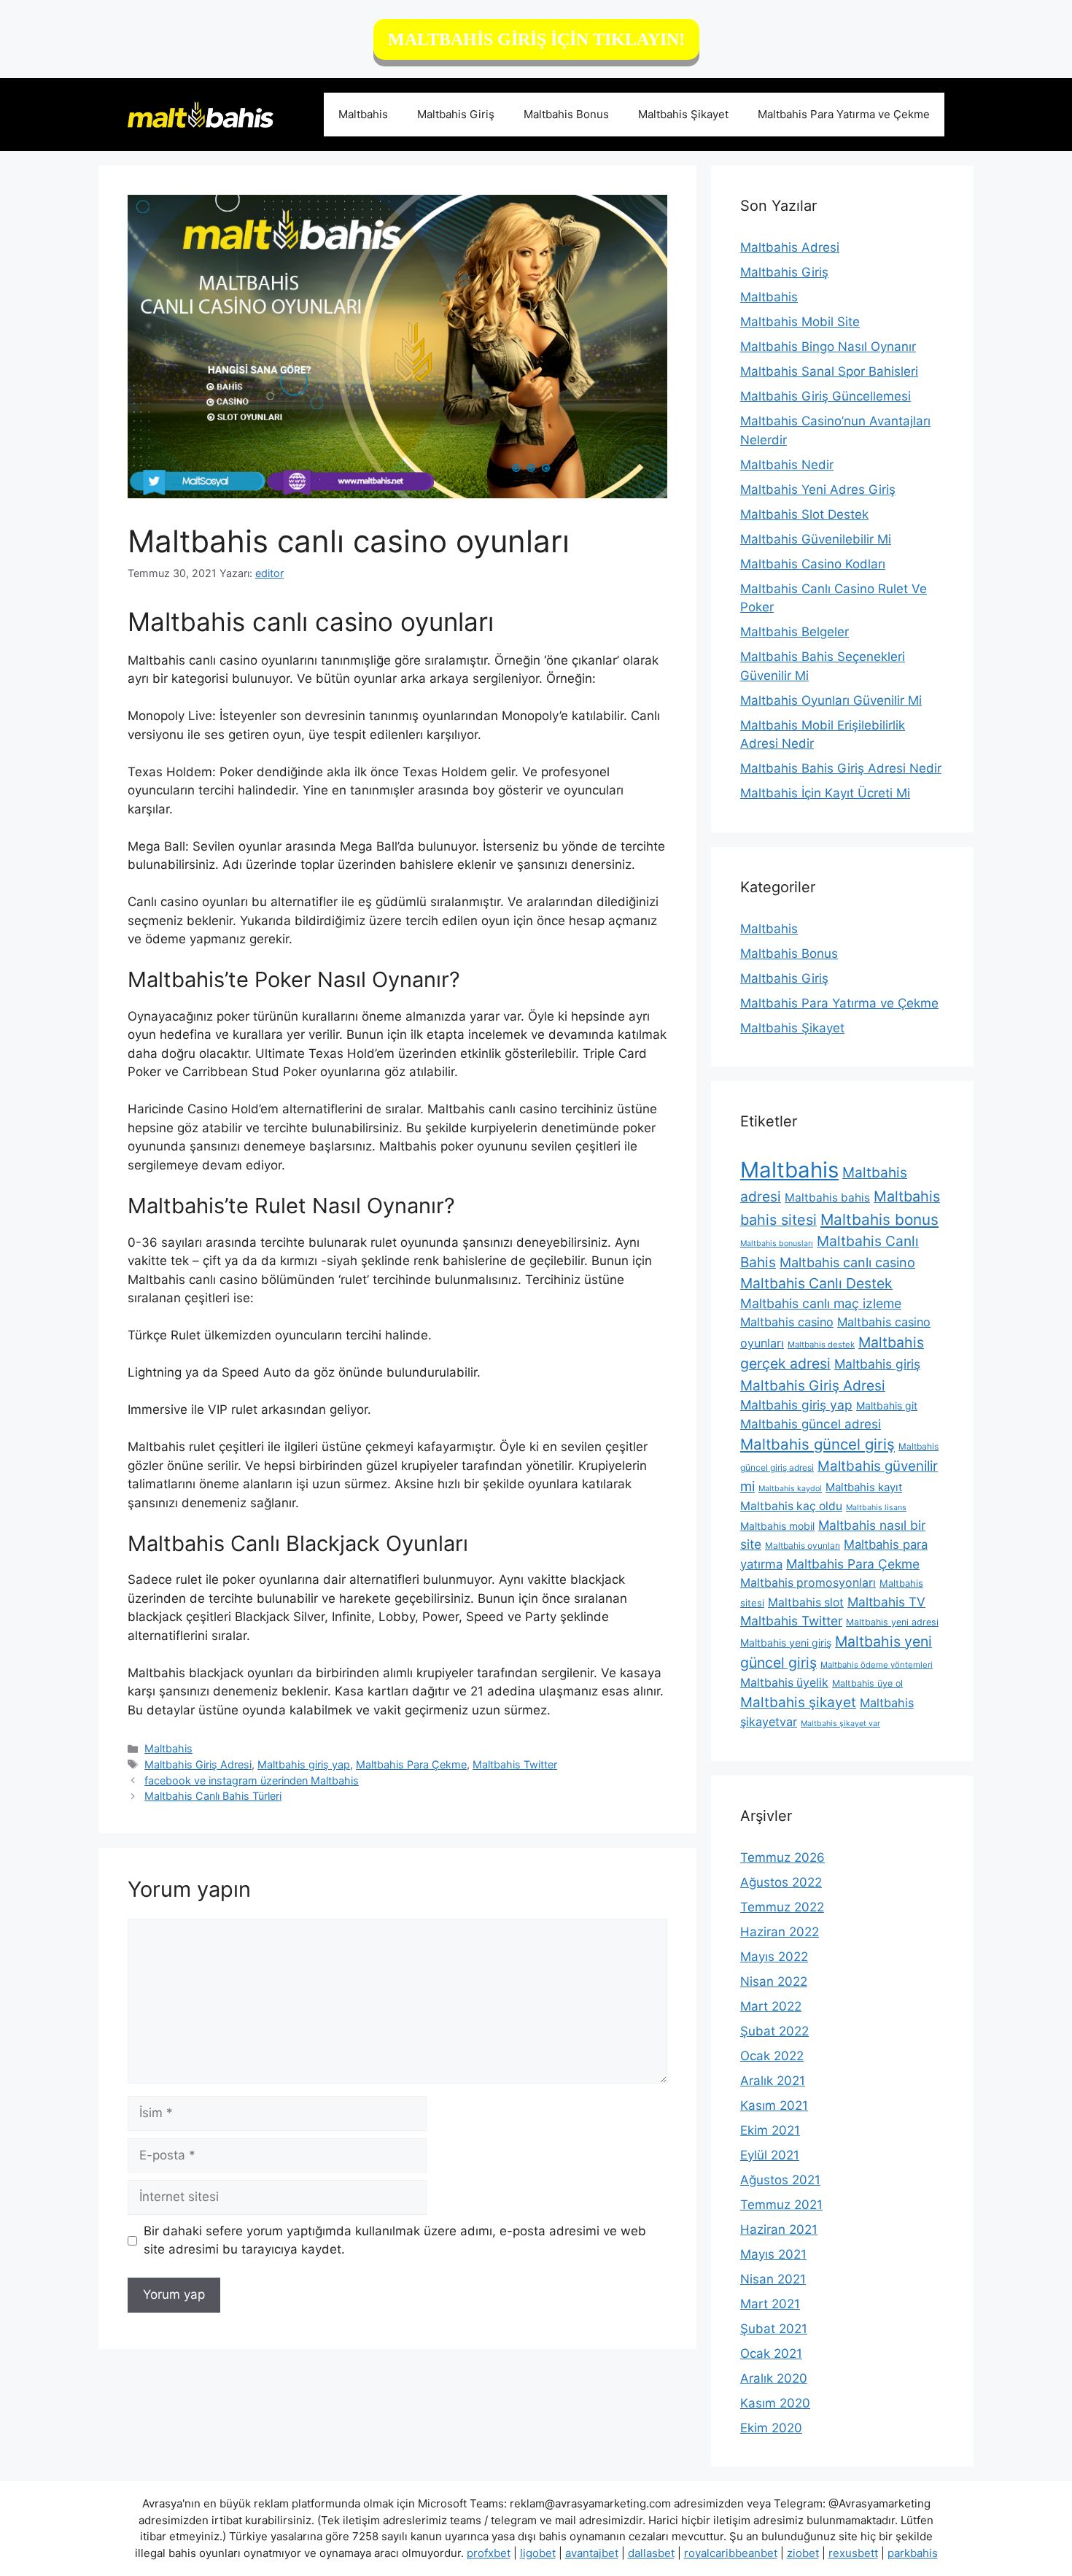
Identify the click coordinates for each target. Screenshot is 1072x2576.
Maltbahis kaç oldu (791, 1506)
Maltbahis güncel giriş (817, 1444)
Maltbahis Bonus (566, 114)
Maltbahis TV (886, 1602)
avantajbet (592, 2553)
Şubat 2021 (774, 2329)
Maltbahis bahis (827, 1198)
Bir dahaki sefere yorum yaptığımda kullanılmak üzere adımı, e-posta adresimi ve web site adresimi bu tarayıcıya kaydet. (395, 2240)
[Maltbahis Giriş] (201, 114)
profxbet (489, 2553)
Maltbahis (363, 114)
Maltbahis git (887, 1405)
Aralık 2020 (774, 2378)
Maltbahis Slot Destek (804, 514)
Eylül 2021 (770, 2155)
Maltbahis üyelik (784, 1683)
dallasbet (651, 2553)
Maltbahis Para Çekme (411, 1764)
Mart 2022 (771, 2006)
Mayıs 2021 (773, 2254)
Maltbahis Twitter (515, 1764)
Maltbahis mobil (777, 1526)
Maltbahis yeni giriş (786, 1643)
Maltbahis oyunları (803, 1546)
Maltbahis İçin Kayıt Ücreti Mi (825, 793)
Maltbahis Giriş (456, 114)
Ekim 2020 (771, 2428)
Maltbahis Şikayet (683, 114)
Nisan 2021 (773, 2279)
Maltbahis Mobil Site (800, 322)
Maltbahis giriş (877, 1364)
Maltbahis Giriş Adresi (198, 1764)
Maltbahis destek (821, 1345)
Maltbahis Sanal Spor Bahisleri (829, 371)
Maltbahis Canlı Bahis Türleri (213, 1796)
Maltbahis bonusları (777, 1243)
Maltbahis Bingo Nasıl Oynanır (828, 347)
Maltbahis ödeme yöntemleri (877, 1665)
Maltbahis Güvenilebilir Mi (816, 539)
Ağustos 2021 (780, 2180)
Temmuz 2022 (782, 1907)
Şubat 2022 (774, 2031)
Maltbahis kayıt (864, 1487)
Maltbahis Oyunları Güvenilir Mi (831, 700)
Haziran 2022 (780, 1932)
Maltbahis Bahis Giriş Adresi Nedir (841, 768)
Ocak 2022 (772, 2056)
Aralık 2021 (773, 2081)
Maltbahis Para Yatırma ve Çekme (844, 114)
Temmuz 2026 (782, 1857)
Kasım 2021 (774, 2105)
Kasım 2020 (775, 2403)
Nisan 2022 (774, 1981)
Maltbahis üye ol (867, 1683)
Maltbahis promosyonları (808, 1583)
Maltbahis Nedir (787, 465)
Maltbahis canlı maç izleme (821, 1303)
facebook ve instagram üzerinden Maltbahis (252, 1780)
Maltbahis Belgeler (795, 632)
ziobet (803, 2553)
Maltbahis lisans (876, 1508)
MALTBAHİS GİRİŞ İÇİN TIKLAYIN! (536, 39)
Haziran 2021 (779, 2229)
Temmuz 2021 (781, 2205)
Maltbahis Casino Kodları (813, 564)
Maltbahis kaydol (790, 1489)
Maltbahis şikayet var (840, 1724)
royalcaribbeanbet (731, 2553)
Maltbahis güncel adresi (811, 1424)
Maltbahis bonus (879, 1219)
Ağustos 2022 (781, 1882)
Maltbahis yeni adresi (892, 1622)
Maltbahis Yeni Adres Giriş (818, 490)
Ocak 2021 (771, 2353)
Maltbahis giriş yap (304, 1764)
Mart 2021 (770, 2304)
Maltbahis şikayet (798, 1702)
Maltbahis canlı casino (847, 1262)
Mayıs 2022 (774, 1957)
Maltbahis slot (806, 1602)
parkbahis (913, 2553)
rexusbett (853, 2553)
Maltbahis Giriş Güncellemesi (826, 396)
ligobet (538, 2553)
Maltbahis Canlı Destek (816, 1283)
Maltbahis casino (787, 1322)
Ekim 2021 (770, 2130)
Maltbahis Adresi (790, 247)
